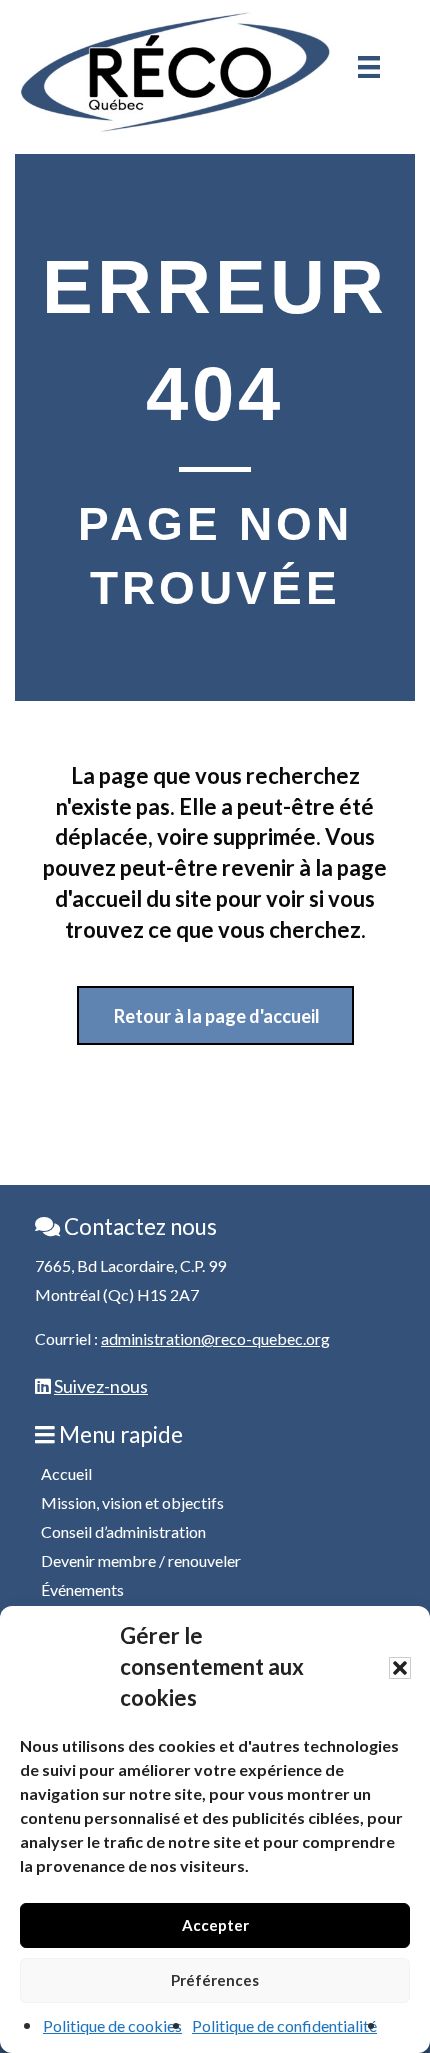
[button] (400, 1668)
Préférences (215, 1980)
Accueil (66, 1473)
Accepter (215, 1925)
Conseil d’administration (123, 1531)
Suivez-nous (101, 1386)
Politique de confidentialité (284, 2025)
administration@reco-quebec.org (215, 1338)
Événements (82, 1589)
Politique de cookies (112, 2025)
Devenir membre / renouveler (141, 1560)
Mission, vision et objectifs (132, 1502)
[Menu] (369, 67)
